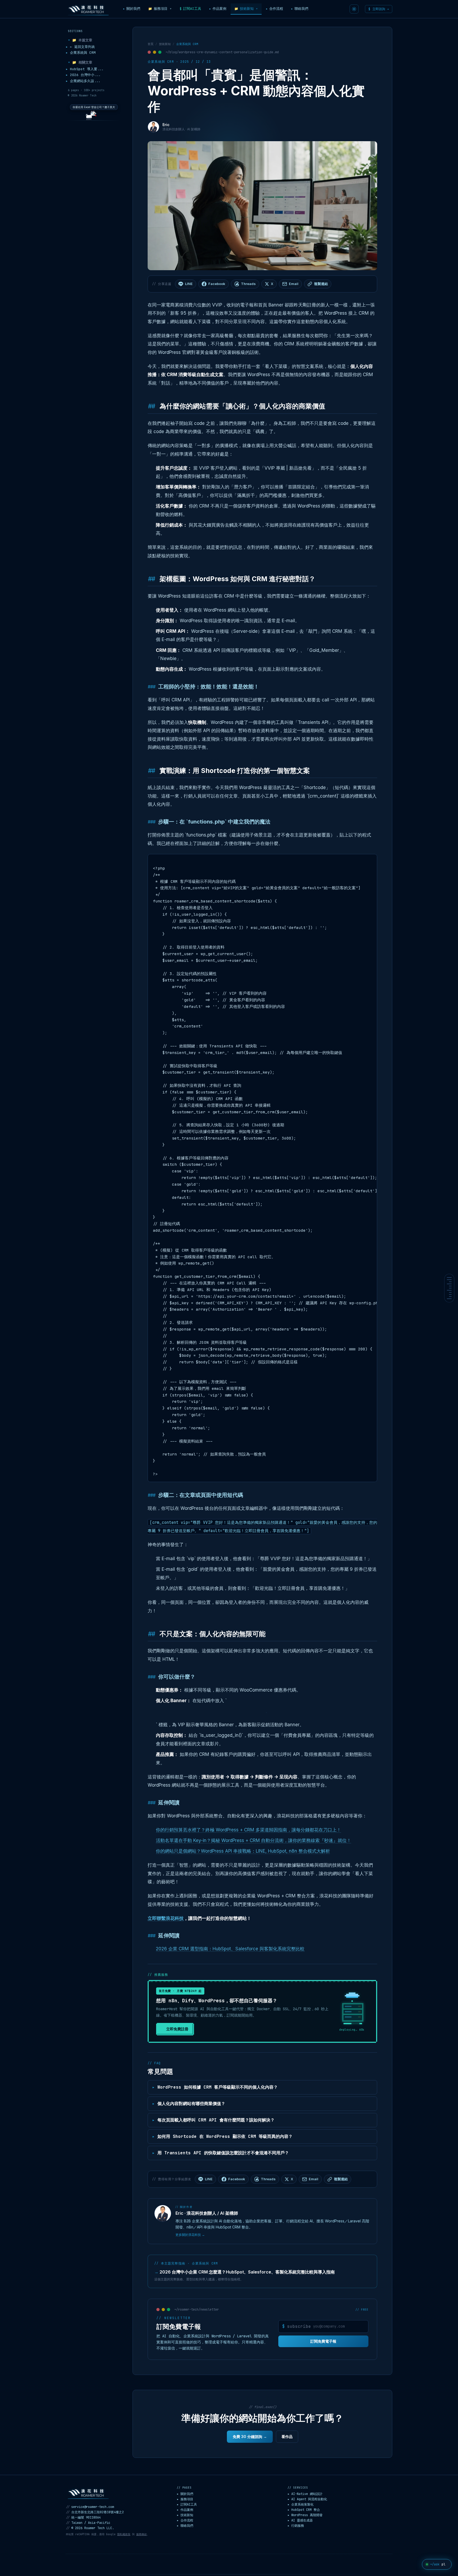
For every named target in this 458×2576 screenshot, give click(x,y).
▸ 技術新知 (185, 2515)
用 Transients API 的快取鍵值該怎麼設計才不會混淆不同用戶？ (223, 2153)
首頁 (151, 44)
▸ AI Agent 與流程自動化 (307, 2499)
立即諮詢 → (379, 9)
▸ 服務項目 (185, 2499)
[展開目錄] (449, 1288)
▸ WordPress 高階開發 (305, 2515)
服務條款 (142, 2534)
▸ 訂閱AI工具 (187, 2504)
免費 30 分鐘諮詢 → (250, 2437)
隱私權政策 (124, 2534)
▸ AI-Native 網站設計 (305, 2494)
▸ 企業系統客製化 (301, 2504)
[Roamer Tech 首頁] (88, 2493)
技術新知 (165, 44)
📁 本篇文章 (80, 40)
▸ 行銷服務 (296, 2526)
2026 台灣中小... (83, 75)
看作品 (287, 2437)
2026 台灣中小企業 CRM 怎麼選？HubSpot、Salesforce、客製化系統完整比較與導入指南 (245, 2272)
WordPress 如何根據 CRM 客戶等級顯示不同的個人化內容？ (218, 2087)
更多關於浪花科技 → (190, 2235)
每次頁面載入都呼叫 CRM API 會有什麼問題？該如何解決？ (216, 2120)
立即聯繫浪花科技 (166, 1918)
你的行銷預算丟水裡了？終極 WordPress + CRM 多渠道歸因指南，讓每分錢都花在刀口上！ (248, 1830)
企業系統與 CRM (81, 53)
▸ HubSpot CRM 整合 (304, 2510)
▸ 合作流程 (185, 2520)
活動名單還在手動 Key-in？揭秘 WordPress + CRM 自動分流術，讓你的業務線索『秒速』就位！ (254, 1840)
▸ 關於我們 (185, 2494)
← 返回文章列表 (80, 47)
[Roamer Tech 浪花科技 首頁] (88, 9)
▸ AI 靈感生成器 (300, 2520)
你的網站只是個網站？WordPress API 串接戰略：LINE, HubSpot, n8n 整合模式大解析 (243, 1851)
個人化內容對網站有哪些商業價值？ (191, 2104)
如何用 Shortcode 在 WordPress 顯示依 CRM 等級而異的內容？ (225, 2136)
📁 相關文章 (80, 62)
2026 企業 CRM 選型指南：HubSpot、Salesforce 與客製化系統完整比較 (230, 1949)
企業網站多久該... (83, 81)
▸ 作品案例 (185, 2510)
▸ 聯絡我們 (185, 2526)
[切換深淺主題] (354, 9)
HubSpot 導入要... (85, 69)
